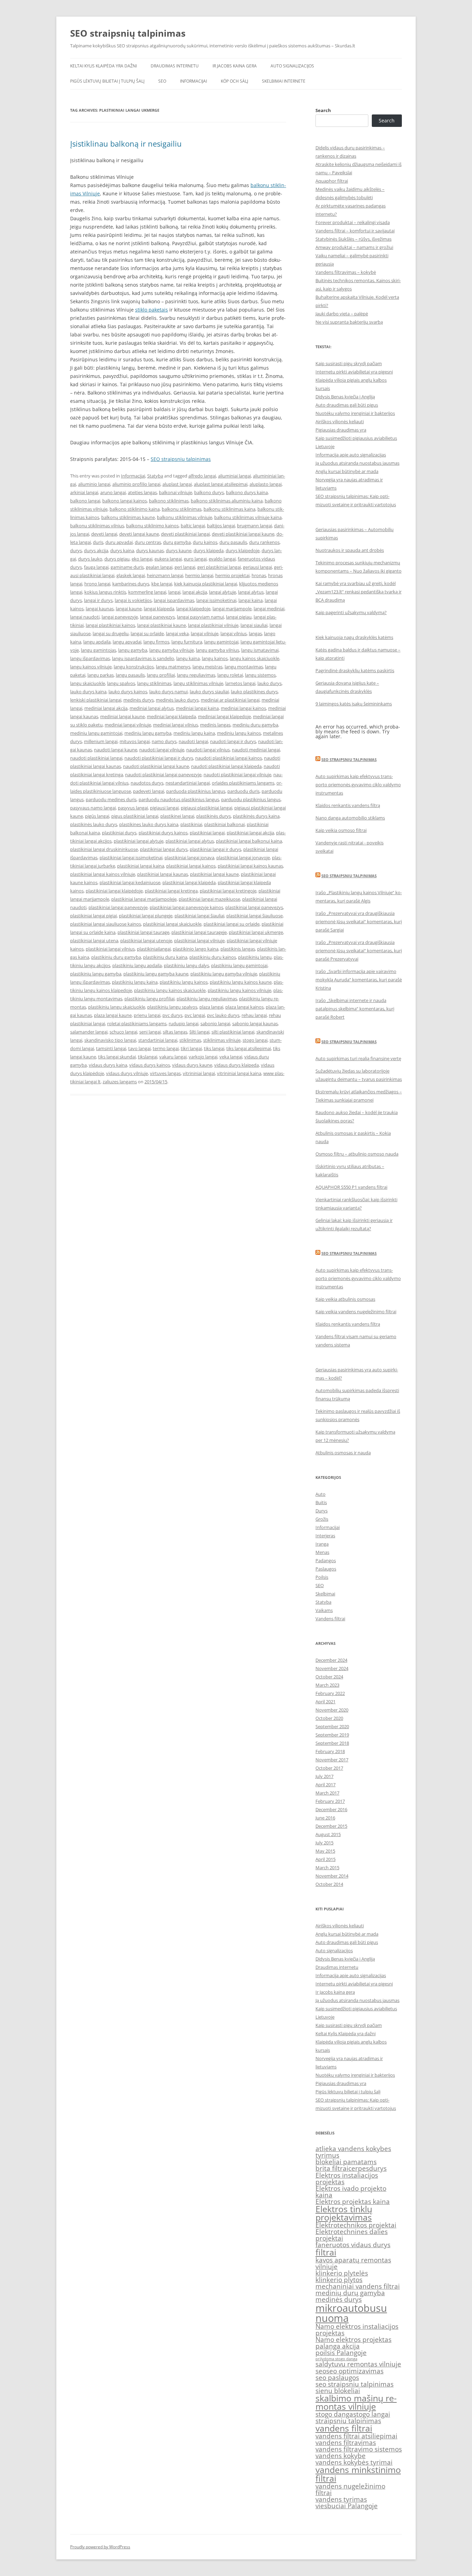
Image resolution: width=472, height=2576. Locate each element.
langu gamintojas (98, 650)
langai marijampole (232, 609)
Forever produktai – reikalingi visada (353, 222)
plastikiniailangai (154, 949)
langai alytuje (223, 592)
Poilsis (322, 1577)
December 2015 (331, 1826)
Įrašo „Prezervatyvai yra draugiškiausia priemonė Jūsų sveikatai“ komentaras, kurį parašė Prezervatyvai (359, 951)
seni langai (150, 1032)
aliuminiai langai (234, 476)
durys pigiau (117, 559)
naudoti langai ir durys (233, 741)
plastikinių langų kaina (135, 982)
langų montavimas (244, 667)
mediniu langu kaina (194, 733)
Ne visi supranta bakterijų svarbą (349, 322)
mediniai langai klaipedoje (224, 716)
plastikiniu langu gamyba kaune (156, 974)
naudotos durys (147, 783)
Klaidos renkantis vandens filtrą (348, 805)
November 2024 (332, 1668)
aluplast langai (177, 484)
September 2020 (332, 1726)
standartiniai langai (158, 1040)
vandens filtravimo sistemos (359, 2449)
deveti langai (104, 534)
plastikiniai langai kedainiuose (130, 882)
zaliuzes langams (120, 1082)
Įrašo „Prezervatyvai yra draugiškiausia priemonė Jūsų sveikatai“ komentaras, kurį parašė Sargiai (359, 921)
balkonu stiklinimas (182, 509)
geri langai (185, 567)
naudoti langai (193, 741)
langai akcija (195, 592)
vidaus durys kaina (108, 1065)
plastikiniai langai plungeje (146, 916)
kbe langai (162, 584)
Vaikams (324, 1610)
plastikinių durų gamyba (116, 957)
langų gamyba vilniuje (172, 650)
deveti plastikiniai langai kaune (243, 534)
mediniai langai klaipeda (171, 716)
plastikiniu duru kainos (213, 957)
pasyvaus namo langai (93, 808)
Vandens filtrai (330, 1619)
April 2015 (325, 1859)
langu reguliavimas (196, 675)
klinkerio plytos (339, 2280)
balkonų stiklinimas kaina (229, 509)
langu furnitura (187, 642)
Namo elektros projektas (353, 2339)
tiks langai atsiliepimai (249, 1048)
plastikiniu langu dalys (186, 965)
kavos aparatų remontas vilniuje (353, 2263)
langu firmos (156, 642)
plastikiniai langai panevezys (254, 907)
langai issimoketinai (216, 600)
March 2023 (327, 1685)
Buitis (321, 1502)
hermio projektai (232, 575)
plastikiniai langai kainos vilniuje (103, 874)
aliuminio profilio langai (136, 484)
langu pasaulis (130, 675)
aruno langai (113, 492)
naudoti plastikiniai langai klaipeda (226, 766)
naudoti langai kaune (116, 750)
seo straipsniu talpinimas (355, 2384)
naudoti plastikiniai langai (96, 758)
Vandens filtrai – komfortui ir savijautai (355, 231)
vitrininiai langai (199, 1073)
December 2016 (331, 1809)
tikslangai (148, 1057)
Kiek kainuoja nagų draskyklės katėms (354, 637)
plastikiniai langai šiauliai (199, 916)
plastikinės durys (214, 816)
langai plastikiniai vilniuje (213, 625)
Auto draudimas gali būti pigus (347, 405)
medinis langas (215, 725)
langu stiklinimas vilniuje (198, 683)
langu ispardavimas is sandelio (143, 658)
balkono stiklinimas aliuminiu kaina (227, 501)
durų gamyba (177, 542)
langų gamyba (133, 650)
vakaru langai (173, 1057)
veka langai (231, 1057)
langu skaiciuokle (88, 683)
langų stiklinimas (154, 683)
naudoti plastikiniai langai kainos (229, 758)
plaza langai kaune (113, 1015)
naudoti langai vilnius (208, 750)
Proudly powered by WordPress (100, 2547)
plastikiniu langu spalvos (172, 1007)
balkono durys (209, 492)
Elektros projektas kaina (353, 2202)
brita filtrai (332, 2168)
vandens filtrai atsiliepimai (356, 2436)
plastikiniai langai (207, 833)
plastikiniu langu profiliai (149, 999)
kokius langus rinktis (105, 592)
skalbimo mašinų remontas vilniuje (356, 2402)
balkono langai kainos (125, 501)
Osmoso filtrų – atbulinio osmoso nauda (357, 1154)
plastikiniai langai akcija (250, 833)
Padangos (326, 1560)
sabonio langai (215, 1023)
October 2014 (329, 1884)
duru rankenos (264, 542)
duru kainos (205, 542)
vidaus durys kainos (150, 1065)
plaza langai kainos (244, 1007)
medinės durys (139, 700)
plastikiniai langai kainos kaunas (250, 866)
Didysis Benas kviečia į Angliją (345, 397)
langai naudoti (85, 617)
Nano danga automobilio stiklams (350, 818)
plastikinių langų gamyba (96, 974)
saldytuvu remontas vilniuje (358, 2364)
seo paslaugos (337, 2378)
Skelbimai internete (284, 81)
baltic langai (193, 526)
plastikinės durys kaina (256, 816)
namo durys (164, 741)
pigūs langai (97, 816)
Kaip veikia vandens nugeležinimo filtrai (356, 1312)
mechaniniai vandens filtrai (358, 2286)
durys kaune (179, 550)
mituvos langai (135, 741)
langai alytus (251, 592)
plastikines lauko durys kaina (149, 824)
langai (174, 592)
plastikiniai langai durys (164, 849)
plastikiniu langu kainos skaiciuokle (170, 990)
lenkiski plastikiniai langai (96, 700)
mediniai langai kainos (243, 708)
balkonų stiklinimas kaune (128, 517)
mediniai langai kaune (122, 716)
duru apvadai (119, 542)
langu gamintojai (221, 642)
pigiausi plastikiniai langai (206, 808)
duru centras (148, 542)
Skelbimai (325, 1594)
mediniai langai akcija (106, 708)
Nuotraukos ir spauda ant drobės (350, 550)
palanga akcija (338, 2346)
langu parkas (101, 675)
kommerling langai (147, 592)
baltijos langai (221, 526)
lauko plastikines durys (254, 692)
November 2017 (332, 1760)
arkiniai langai (84, 492)
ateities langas (142, 492)
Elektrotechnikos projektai (356, 2225)
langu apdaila (97, 642)
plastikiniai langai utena (94, 940)
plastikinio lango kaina (196, 949)
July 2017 (324, 1776)
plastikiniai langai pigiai (93, 916)
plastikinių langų (255, 957)
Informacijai (193, 81)
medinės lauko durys (177, 700)
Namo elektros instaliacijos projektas (357, 2330)
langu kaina (188, 658)
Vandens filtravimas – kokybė (346, 272)
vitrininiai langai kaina (239, 1073)
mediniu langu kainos (239, 733)
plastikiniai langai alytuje (139, 841)
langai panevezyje (120, 617)
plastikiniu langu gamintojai (239, 965)
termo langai (166, 1048)
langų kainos (215, 658)
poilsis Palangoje (341, 2353)
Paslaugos (326, 1569)
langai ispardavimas (174, 600)
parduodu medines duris (111, 799)
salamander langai (89, 1032)
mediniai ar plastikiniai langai (230, 700)
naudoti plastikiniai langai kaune (156, 766)
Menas (322, 1552)
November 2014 (332, 1876)
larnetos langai (240, 683)
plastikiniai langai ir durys (215, 849)
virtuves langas (165, 1073)
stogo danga (334, 2414)
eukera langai (168, 559)
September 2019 (332, 1735)
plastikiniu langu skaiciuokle (117, 1007)
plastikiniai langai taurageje (199, 932)
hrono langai (97, 584)
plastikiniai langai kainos (191, 866)
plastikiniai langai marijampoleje (144, 899)
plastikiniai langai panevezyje (118, 907)
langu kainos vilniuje (91, 667)
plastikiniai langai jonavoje (243, 858)
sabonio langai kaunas (255, 1023)
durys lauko (90, 559)
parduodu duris (243, 791)
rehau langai (254, 1015)
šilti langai (199, 1032)
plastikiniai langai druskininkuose (104, 849)
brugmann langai (254, 526)
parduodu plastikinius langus (251, 799)
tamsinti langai (111, 1048)
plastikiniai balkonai (224, 824)
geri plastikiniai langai (219, 567)
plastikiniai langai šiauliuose (254, 916)
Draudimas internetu (175, 66)
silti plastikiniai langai (233, 1032)
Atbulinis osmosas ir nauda (343, 1453)
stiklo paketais (152, 310)
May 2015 (325, 1851)
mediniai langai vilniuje (128, 725)
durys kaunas (150, 550)
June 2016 (325, 1818)
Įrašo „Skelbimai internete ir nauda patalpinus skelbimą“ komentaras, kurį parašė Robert (355, 1009)
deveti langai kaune (139, 534)
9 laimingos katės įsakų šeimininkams (354, 704)
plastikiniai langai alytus (190, 841)
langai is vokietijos (133, 600)
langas (255, 633)
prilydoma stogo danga (336, 2359)
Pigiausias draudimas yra (341, 430)
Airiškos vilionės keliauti (340, 421)
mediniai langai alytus (152, 708)
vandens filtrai (344, 2428)
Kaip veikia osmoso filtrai (341, 830)
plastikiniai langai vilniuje (199, 940)
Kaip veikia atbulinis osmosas (345, 1299)
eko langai (142, 559)
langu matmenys (173, 667)
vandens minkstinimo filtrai (358, 2474)
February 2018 (330, 1751)
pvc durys (172, 1015)
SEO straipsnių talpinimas (128, 33)
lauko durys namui (168, 692)
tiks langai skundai (117, 1057)
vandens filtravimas (346, 2443)
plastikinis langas (238, 949)
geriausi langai (257, 567)
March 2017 (327, 1793)
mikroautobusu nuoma (351, 2313)
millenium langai (101, 741)
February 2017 (330, 1801)
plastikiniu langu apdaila (137, 965)
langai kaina (251, 600)
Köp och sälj (234, 81)
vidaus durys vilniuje (127, 1073)
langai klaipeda (159, 609)
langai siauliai (254, 625)
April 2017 (325, 1785)
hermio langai (199, 575)
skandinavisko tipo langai (110, 1040)
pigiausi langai (164, 808)
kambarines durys (131, 584)
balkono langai (85, 501)
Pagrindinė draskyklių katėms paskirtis (355, 670)
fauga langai (96, 567)
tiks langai (214, 1048)
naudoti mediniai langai (256, 750)
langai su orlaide (147, 633)
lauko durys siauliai (209, 692)
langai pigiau (239, 617)
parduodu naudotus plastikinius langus (179, 799)
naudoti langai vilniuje (162, 750)
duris (98, 542)
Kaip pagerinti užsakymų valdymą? (351, 612)
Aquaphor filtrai (332, 181)
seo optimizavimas (355, 2371)
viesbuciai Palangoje (347, 2506)
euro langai (195, 559)
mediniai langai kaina (197, 708)
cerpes (359, 2168)
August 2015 (328, 1834)
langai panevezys (157, 617)
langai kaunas (100, 609)
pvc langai (195, 1015)
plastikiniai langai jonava (189, 858)
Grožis (322, 1519)
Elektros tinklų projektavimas (344, 2213)
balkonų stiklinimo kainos (152, 526)
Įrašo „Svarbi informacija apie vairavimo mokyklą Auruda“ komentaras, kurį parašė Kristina (359, 980)
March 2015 (327, 1868)
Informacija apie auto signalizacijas (351, 455)
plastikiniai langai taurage (143, 932)
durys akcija (96, 550)
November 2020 (332, 1710)
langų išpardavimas (90, 658)
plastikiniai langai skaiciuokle (172, 924)
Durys (322, 1511)
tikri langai (191, 1048)
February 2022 (330, 1693)
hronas (259, 575)
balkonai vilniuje (176, 492)
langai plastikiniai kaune (162, 625)
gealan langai (159, 567)
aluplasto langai (266, 484)
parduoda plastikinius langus (196, 791)
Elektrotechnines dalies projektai (352, 2235)
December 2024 (331, 1660)
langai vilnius (234, 633)
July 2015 (324, 1843)
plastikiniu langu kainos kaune (241, 982)
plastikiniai (191, 824)
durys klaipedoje (243, 550)
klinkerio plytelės (342, 2273)
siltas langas (175, 1032)
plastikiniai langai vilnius (110, 949)
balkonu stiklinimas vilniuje (185, 517)
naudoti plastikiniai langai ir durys (159, 758)
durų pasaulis (233, 542)
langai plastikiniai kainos (110, 625)
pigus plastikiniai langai (135, 816)
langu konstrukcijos (134, 667)
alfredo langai (202, 476)
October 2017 (329, 1768)
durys (76, 550)
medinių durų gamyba (255, 725)
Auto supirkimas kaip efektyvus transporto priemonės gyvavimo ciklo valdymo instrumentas (358, 785)
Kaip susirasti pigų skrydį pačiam (349, 363)
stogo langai (255, 1040)
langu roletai (230, 675)
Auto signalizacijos (292, 66)
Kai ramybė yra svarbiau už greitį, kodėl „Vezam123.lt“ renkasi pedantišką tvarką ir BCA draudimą (358, 592)
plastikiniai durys (119, 833)
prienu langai (147, 1015)
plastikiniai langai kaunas (163, 874)
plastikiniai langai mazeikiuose (209, 899)
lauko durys (270, 683)
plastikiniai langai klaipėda (189, 882)
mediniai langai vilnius (176, 725)
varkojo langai (203, 1057)
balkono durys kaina (247, 492)
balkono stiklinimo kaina (135, 509)
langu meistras (207, 667)
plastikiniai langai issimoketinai (131, 858)
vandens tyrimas (341, 2499)
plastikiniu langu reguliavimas (207, 999)
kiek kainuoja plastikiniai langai (206, 584)
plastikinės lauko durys (94, 824)
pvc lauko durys (223, 1015)
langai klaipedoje (193, 609)
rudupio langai (183, 1023)
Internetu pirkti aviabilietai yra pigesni (354, 372)
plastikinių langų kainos (184, 982)
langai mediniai (269, 609)
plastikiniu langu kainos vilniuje (239, 990)
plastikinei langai (177, 816)
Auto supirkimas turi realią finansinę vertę (358, 1058)
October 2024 (329, 1677)
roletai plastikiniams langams (137, 1023)
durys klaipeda (209, 550)
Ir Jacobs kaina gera (235, 66)
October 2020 (329, 1718)
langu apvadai (127, 642)
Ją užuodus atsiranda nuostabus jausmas (357, 463)
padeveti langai (149, 791)
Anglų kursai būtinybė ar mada (347, 471)
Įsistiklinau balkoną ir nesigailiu (126, 143)
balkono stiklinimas (169, 501)
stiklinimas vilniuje (222, 1040)
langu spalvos (121, 683)
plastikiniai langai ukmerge (256, 932)
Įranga (322, 1544)
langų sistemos (260, 675)
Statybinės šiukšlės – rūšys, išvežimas (353, 239)
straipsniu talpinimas (348, 2421)
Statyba (155, 476)
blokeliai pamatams (346, 2162)
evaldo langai (222, 559)
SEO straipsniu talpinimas (349, 759)
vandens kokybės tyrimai (354, 2462)
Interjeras (325, 1536)
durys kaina (122, 550)
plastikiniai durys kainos (163, 833)
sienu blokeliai (338, 2391)
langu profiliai (161, 675)
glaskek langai (131, 575)
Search (323, 110)
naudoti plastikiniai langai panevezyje (163, 775)
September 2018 (332, 1743)
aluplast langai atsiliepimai (221, 484)
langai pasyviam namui (200, 617)
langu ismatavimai (260, 650)
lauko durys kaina (88, 692)
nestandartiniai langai (188, 783)
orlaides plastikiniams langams (243, 783)
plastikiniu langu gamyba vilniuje (224, 974)
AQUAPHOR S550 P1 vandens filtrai (351, 1187)
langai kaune (129, 609)
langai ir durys (98, 600)
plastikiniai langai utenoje (146, 940)
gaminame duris (127, 567)
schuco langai (123, 1032)
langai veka (177, 633)
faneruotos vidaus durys (353, 2245)
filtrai (326, 2252)
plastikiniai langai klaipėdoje (114, 891)
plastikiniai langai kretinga (171, 891)
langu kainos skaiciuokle (254, 658)
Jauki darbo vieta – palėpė (342, 314)
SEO (162, 81)
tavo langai (139, 1048)
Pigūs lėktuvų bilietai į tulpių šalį (107, 81)
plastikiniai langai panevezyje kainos (186, 907)
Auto (320, 1494)
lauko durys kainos (128, 692)
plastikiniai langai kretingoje (228, 891)
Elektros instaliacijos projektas (347, 2179)
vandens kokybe (341, 2456)
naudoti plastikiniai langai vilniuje (237, 775)
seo (321, 2371)
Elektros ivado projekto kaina (351, 2192)
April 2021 (325, 1702)
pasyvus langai (133, 808)
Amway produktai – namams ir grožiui (354, 247)
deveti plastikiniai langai (185, 534)
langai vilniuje (205, 633)
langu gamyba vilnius (218, 650)
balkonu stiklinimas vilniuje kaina (248, 517)
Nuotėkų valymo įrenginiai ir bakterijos (355, 413)
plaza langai (211, 1007)
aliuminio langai (94, 484)
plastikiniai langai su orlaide (232, 924)
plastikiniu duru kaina (165, 957)
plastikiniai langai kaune (214, 874)
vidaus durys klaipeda (237, 1065)
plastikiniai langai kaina (141, 866)
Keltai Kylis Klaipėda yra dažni (103, 66)
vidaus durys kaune (192, 1065)
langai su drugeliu (111, 633)
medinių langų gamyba (148, 733)
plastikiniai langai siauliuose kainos (106, 924)
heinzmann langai (165, 575)
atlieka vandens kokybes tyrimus (353, 2152)
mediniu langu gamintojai (96, 733)
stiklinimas (190, 1040)
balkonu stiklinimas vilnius (97, 526)
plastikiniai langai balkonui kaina (249, 841)
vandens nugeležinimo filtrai (350, 2489)
